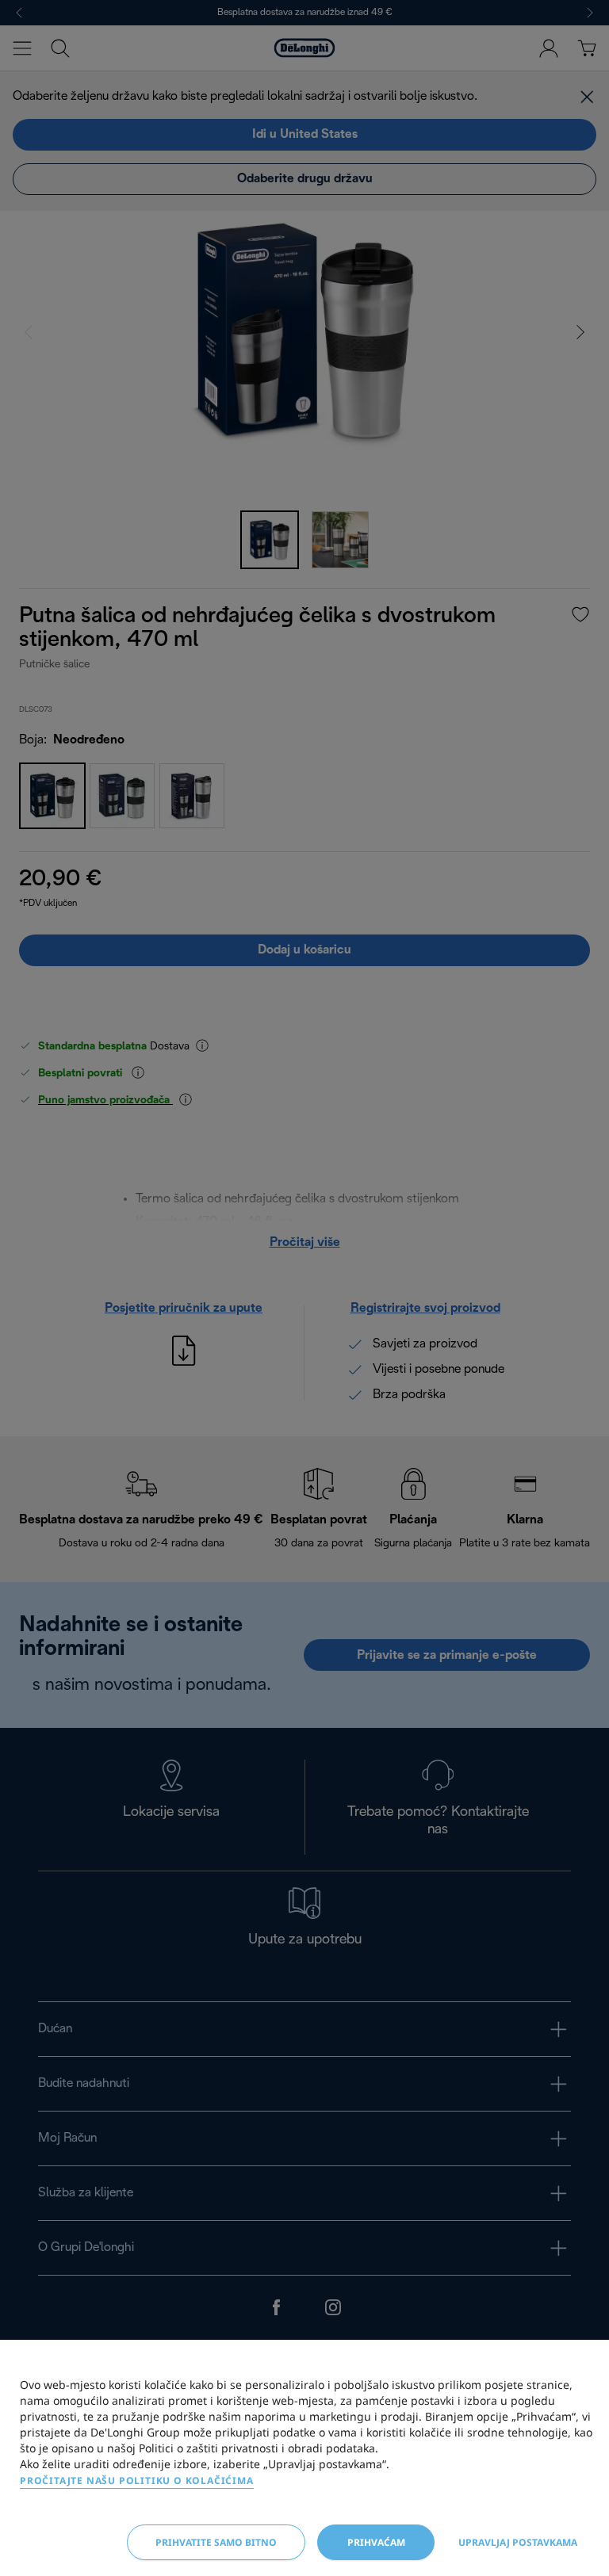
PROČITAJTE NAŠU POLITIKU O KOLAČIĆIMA (137, 2480)
